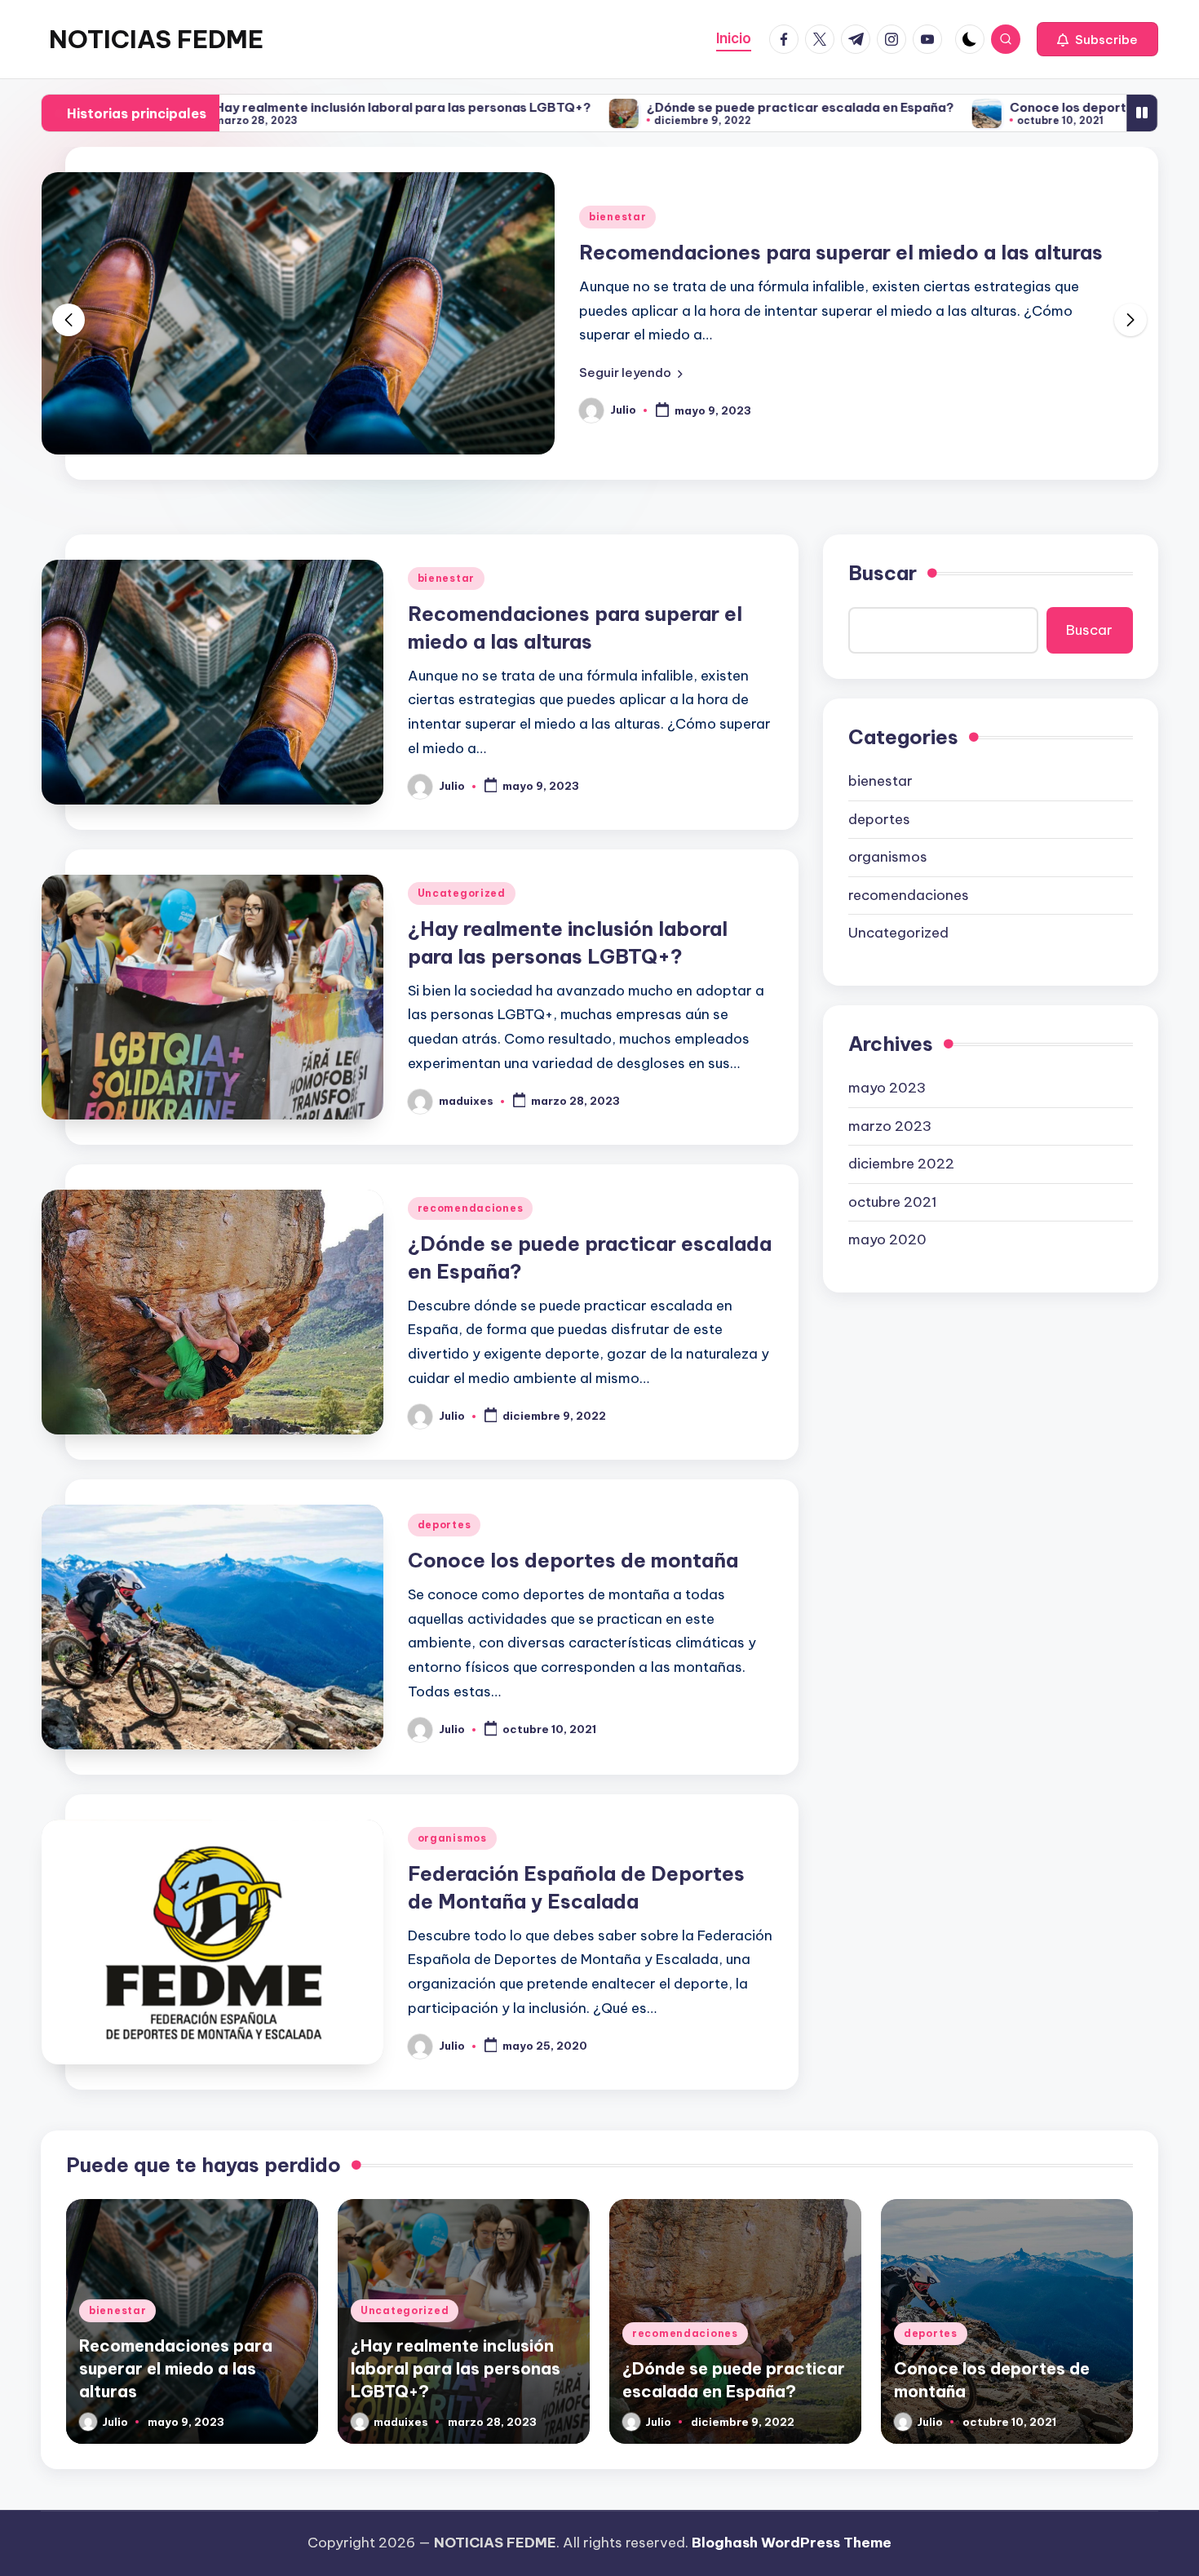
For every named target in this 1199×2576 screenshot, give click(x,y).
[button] (1097, 39)
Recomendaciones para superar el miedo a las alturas (841, 252)
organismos (452, 1838)
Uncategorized (462, 893)
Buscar (883, 573)
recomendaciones (471, 1208)
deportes (445, 1525)
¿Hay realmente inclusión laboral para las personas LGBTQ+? (307, 107)
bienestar (617, 217)
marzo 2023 (890, 1126)
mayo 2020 (887, 1239)
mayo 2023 (887, 1088)
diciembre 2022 (901, 1164)
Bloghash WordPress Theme (792, 2543)
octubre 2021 (893, 1202)
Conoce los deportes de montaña (1022, 107)
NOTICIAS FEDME (156, 39)
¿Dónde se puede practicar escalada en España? (708, 107)
